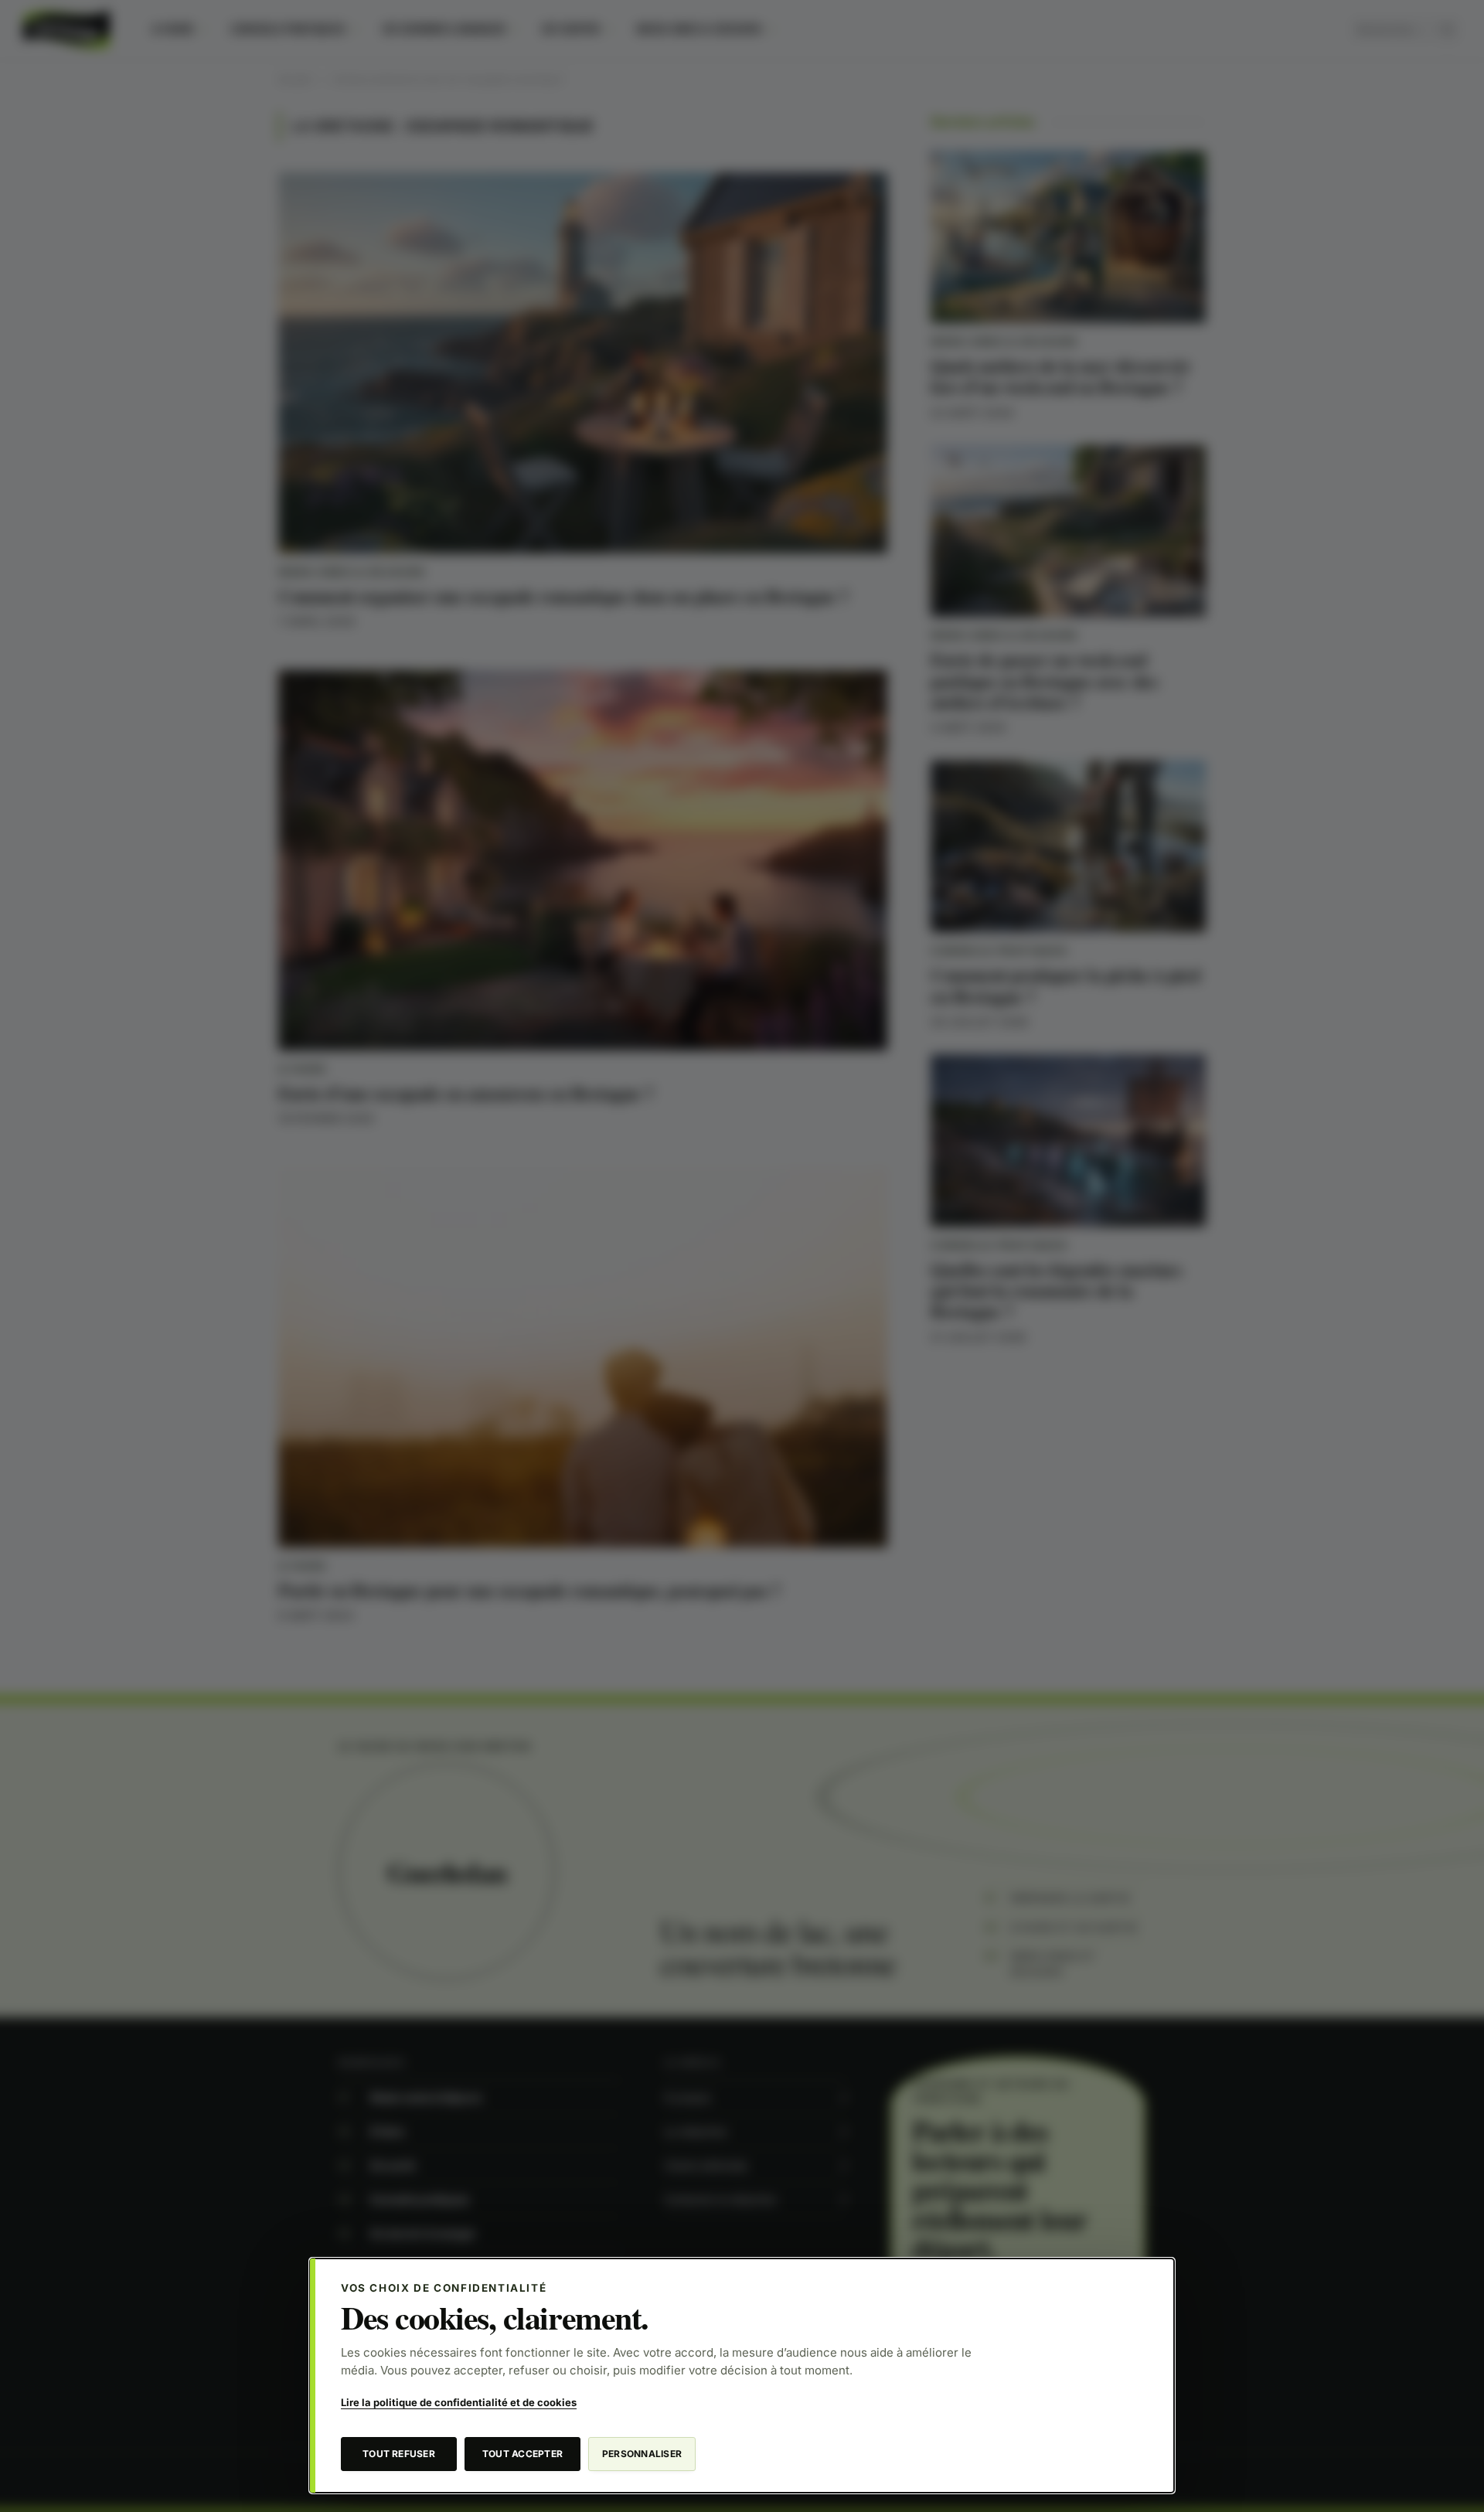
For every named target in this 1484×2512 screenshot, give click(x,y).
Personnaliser (642, 2454)
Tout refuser (399, 2454)
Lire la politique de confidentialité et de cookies (459, 2402)
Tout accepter (522, 2454)
